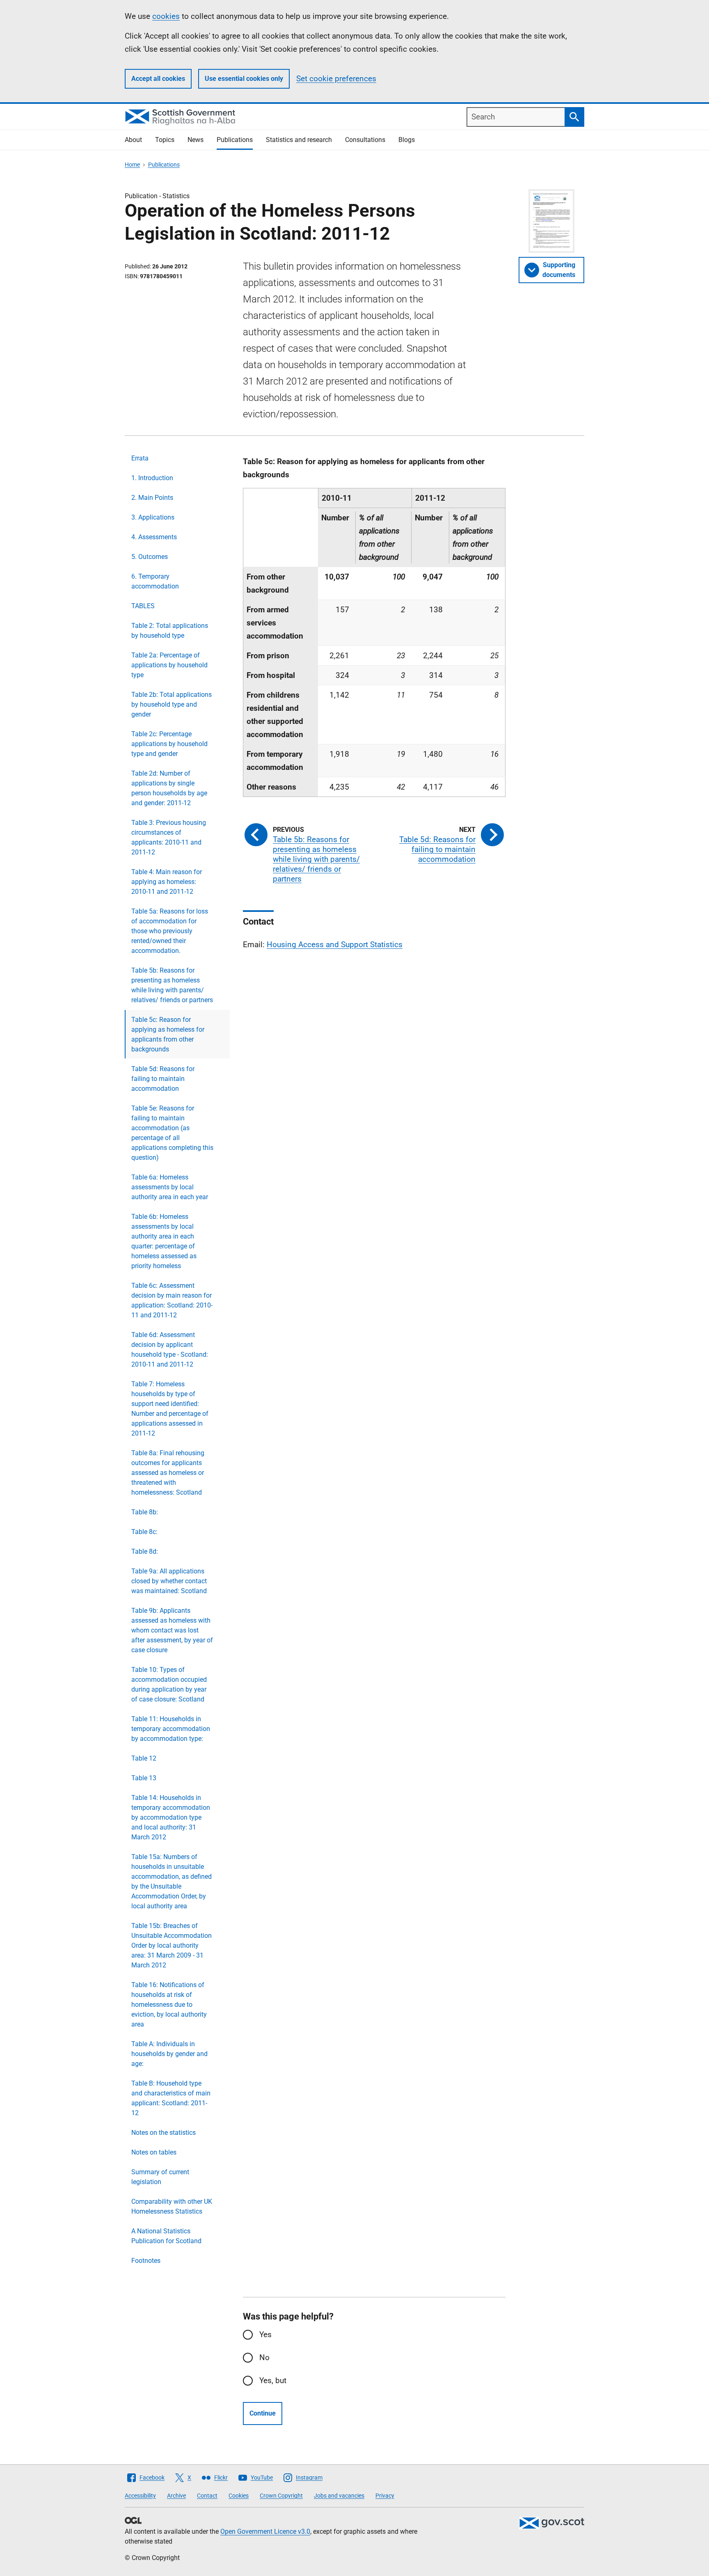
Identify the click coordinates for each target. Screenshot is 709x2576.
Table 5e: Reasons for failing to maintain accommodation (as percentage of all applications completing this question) (172, 1133)
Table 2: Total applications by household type (170, 631)
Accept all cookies (158, 79)
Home (132, 165)
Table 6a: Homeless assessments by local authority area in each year (170, 1187)
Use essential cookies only (244, 79)
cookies (166, 16)
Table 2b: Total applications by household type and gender (172, 704)
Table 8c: (144, 1532)
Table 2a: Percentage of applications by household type (169, 665)
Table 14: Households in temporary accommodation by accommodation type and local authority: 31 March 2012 (171, 1817)
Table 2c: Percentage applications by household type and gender (169, 744)
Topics (165, 140)
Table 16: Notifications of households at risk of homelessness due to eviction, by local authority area (169, 2005)
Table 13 (144, 1778)
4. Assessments (154, 537)
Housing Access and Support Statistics (335, 945)
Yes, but (273, 2380)
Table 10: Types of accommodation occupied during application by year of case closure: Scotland (169, 1684)
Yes (265, 2334)
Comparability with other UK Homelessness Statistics (172, 2206)
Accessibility (140, 2496)
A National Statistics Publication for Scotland (166, 2236)
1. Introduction (152, 478)
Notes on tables (154, 2152)
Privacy (385, 2496)
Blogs (407, 140)
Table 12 (144, 1758)
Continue (263, 2413)
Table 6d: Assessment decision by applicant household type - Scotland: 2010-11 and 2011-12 (170, 1350)
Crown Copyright (281, 2496)
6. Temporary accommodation (155, 581)
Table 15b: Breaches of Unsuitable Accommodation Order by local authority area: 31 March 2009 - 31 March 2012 (172, 1945)
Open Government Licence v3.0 (265, 2531)
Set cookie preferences (336, 79)
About (133, 140)
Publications (235, 140)
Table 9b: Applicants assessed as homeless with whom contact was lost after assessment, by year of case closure (172, 1630)
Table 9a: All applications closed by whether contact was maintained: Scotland (169, 1581)
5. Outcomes (150, 557)
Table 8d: (145, 1551)
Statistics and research (299, 140)
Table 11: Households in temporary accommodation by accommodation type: (171, 1729)
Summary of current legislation (160, 2177)
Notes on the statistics (164, 2133)
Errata (140, 458)
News (196, 140)
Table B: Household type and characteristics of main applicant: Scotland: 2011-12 (171, 2098)
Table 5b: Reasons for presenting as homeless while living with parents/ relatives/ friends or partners (172, 985)
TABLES (143, 606)
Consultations (365, 140)
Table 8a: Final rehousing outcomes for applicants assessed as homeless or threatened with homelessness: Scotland (168, 1473)
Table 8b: (145, 1512)
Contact (207, 2496)
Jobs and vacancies (339, 2496)
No (264, 2357)
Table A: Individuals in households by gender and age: (169, 2054)
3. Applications (153, 517)
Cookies (239, 2496)
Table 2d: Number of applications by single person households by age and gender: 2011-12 (169, 788)
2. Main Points (152, 498)
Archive (176, 2496)
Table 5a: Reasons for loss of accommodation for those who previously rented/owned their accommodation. (170, 931)
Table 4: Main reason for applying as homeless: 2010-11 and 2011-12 (167, 882)
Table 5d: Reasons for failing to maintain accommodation (163, 1079)
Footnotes (146, 2261)
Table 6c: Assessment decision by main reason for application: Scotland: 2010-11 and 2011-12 (172, 1300)
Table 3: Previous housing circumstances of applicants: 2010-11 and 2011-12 (169, 837)
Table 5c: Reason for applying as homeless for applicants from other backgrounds (168, 1034)
